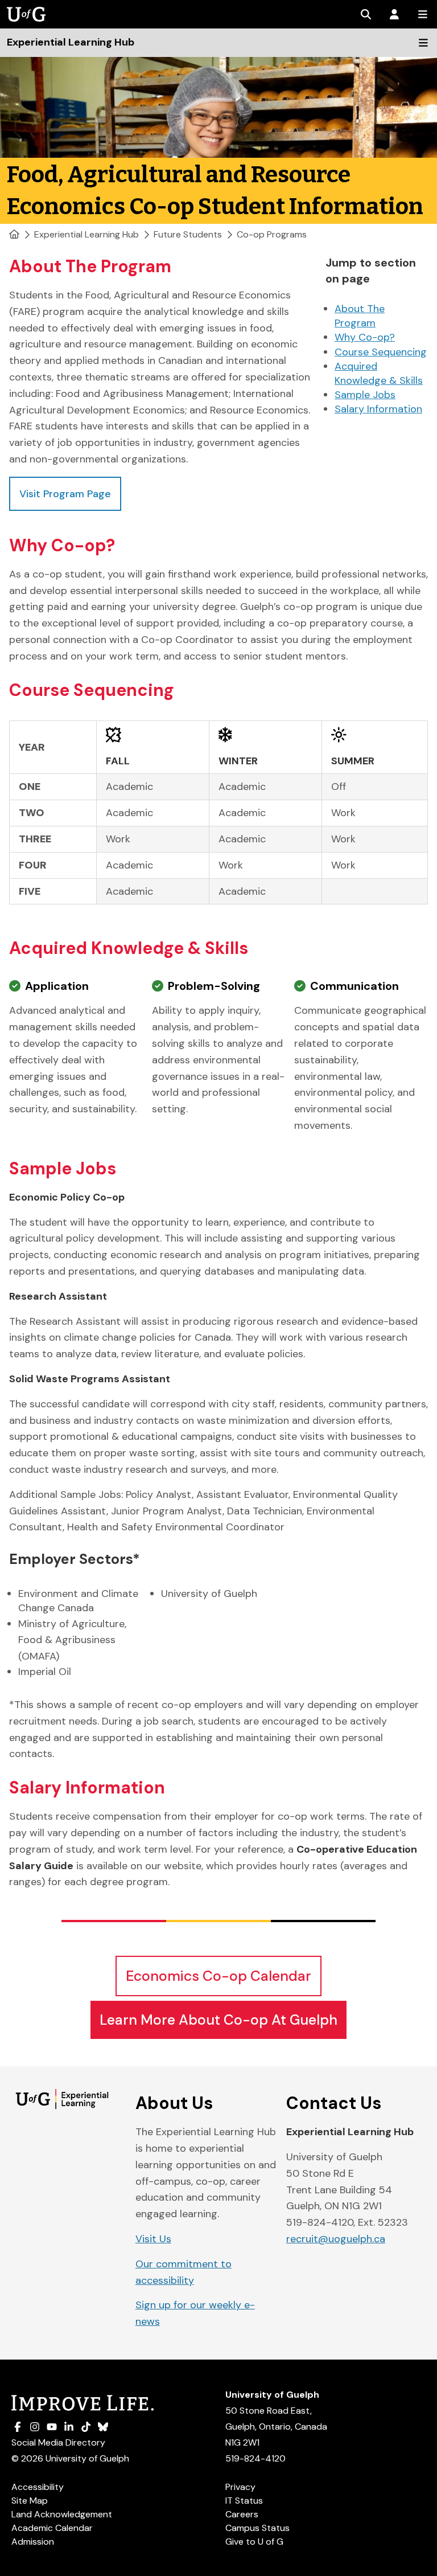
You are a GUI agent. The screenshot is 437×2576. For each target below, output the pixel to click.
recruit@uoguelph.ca (336, 2239)
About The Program (360, 316)
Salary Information (378, 409)
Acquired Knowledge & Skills (379, 373)
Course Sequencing (381, 352)
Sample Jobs (365, 395)
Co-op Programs (272, 234)
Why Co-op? (365, 337)
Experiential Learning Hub (86, 234)
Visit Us (153, 2239)
